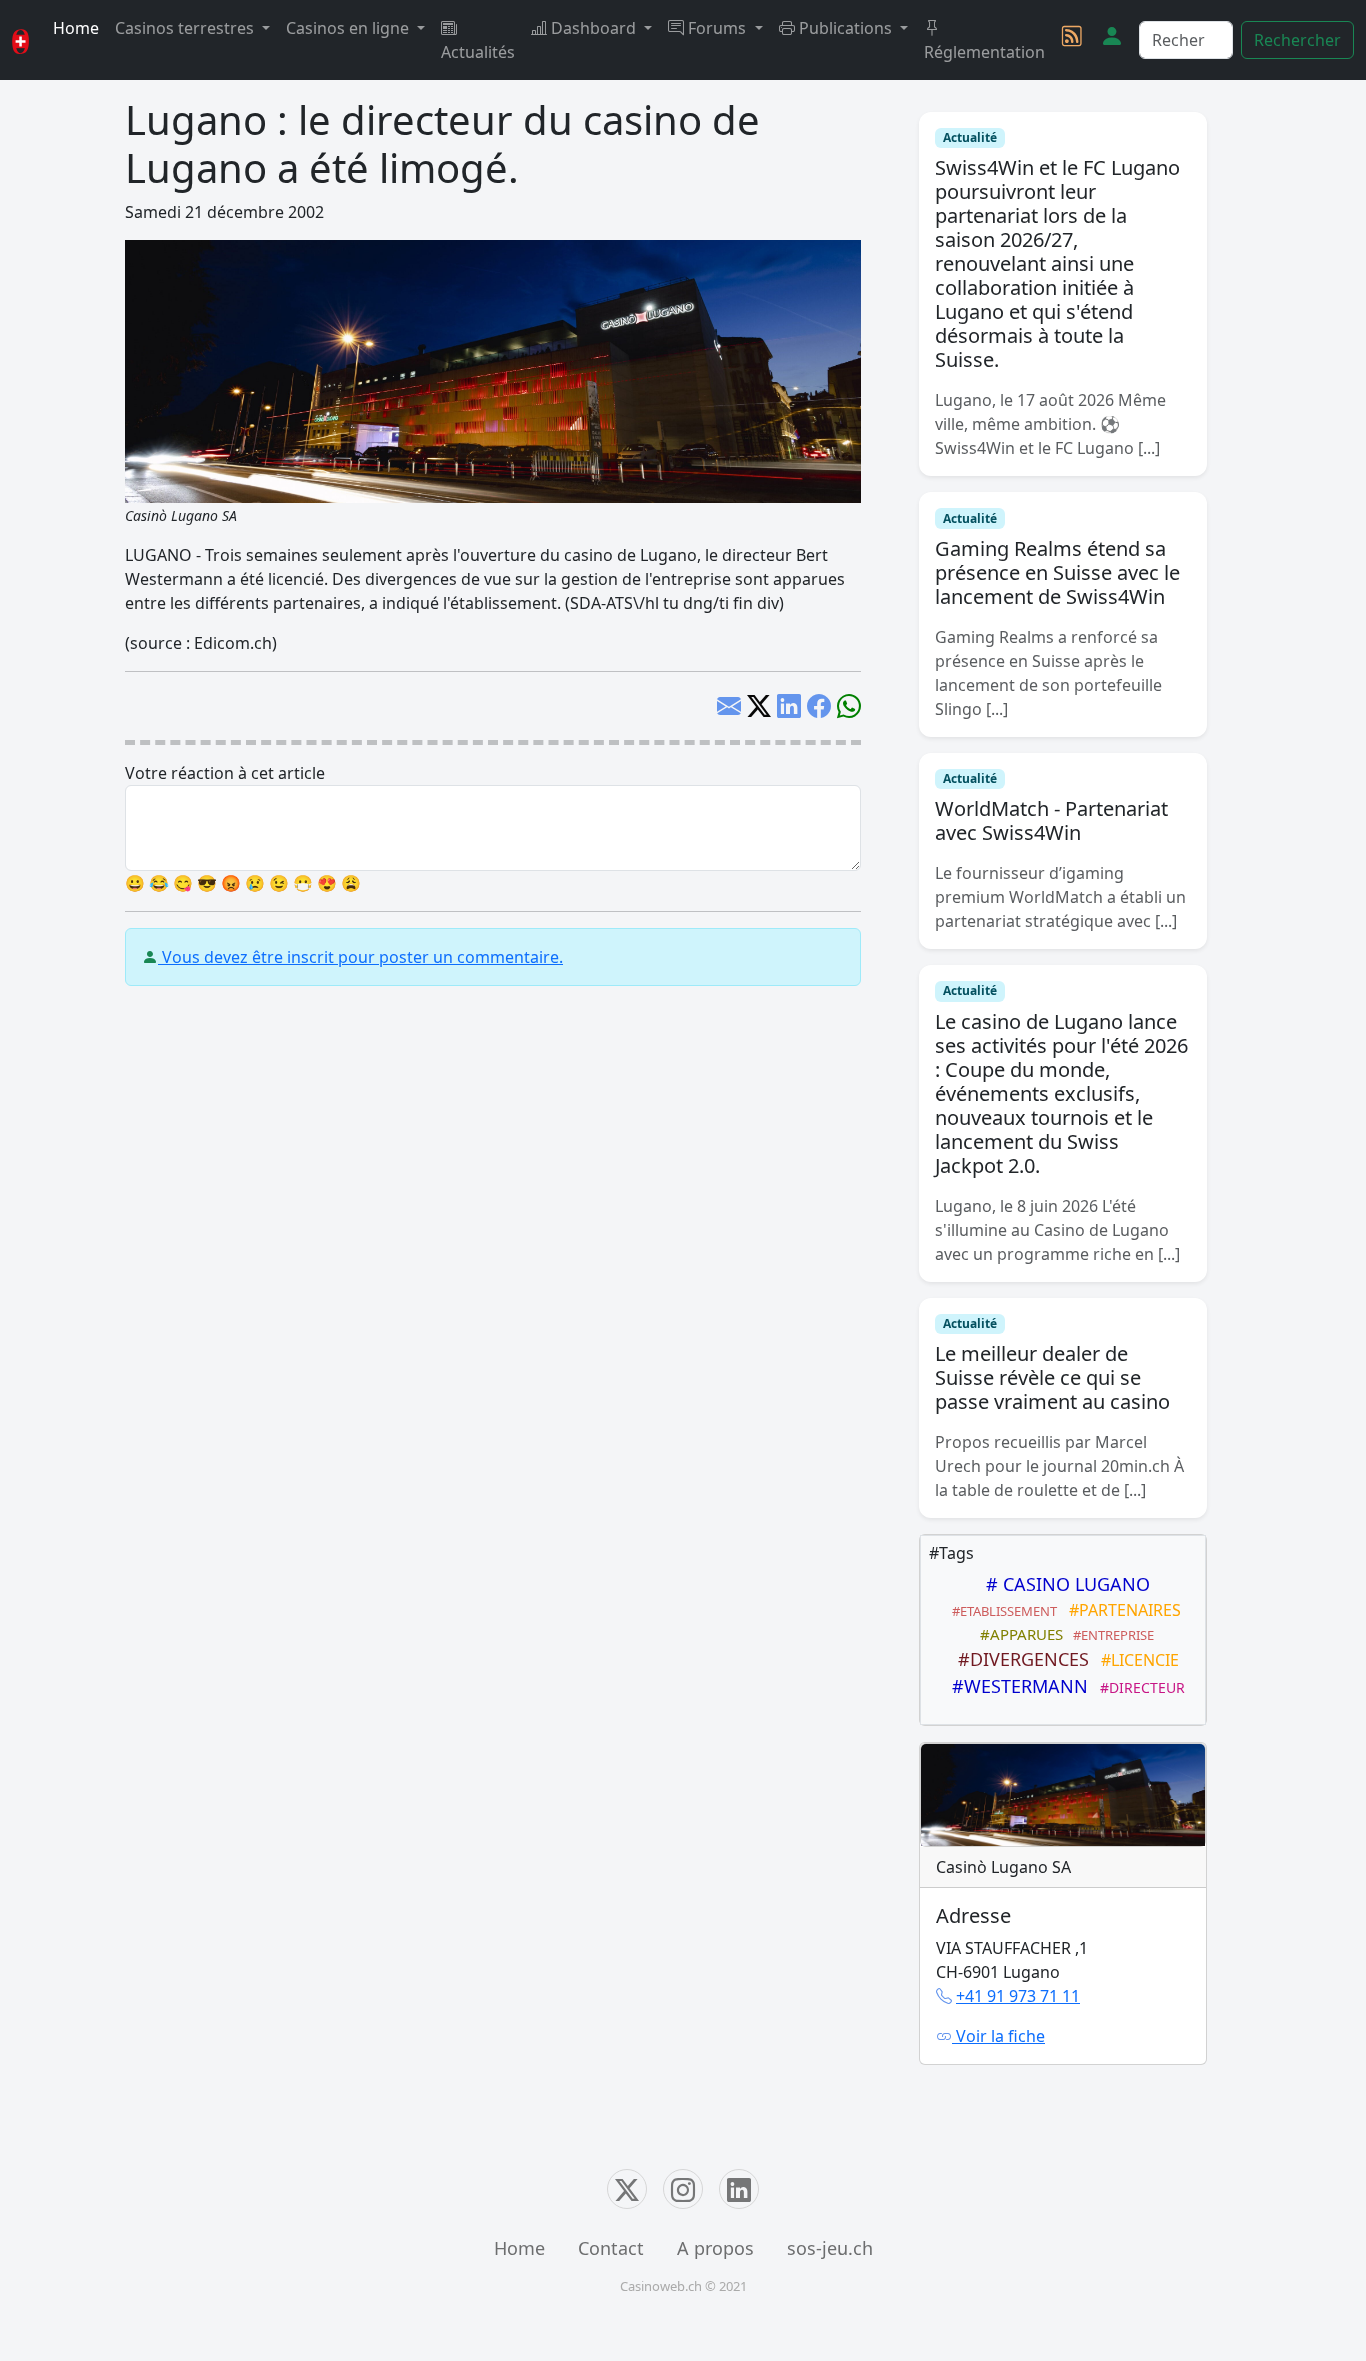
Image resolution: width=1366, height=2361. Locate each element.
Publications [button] (845, 28)
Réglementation (984, 52)
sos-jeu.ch (830, 2248)
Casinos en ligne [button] (349, 28)
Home (76, 28)
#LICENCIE (1136, 1660)
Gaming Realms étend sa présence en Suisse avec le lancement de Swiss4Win (1057, 572)
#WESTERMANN (1015, 1686)
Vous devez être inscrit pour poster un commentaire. (360, 957)
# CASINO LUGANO (1063, 1584)
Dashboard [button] (593, 28)
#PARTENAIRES (1121, 1610)
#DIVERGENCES (1018, 1659)
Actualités (478, 52)
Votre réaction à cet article (225, 773)
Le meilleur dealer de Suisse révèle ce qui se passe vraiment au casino (1052, 1377)
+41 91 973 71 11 (1018, 1996)
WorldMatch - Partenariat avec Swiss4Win (1051, 820)
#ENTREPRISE (1110, 1635)
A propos (715, 2248)
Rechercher (1297, 40)
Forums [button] (717, 28)
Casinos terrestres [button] (186, 28)
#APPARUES (1017, 1634)
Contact (611, 2248)
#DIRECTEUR (1138, 1687)
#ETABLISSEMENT (1001, 1611)
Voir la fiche (998, 2036)
